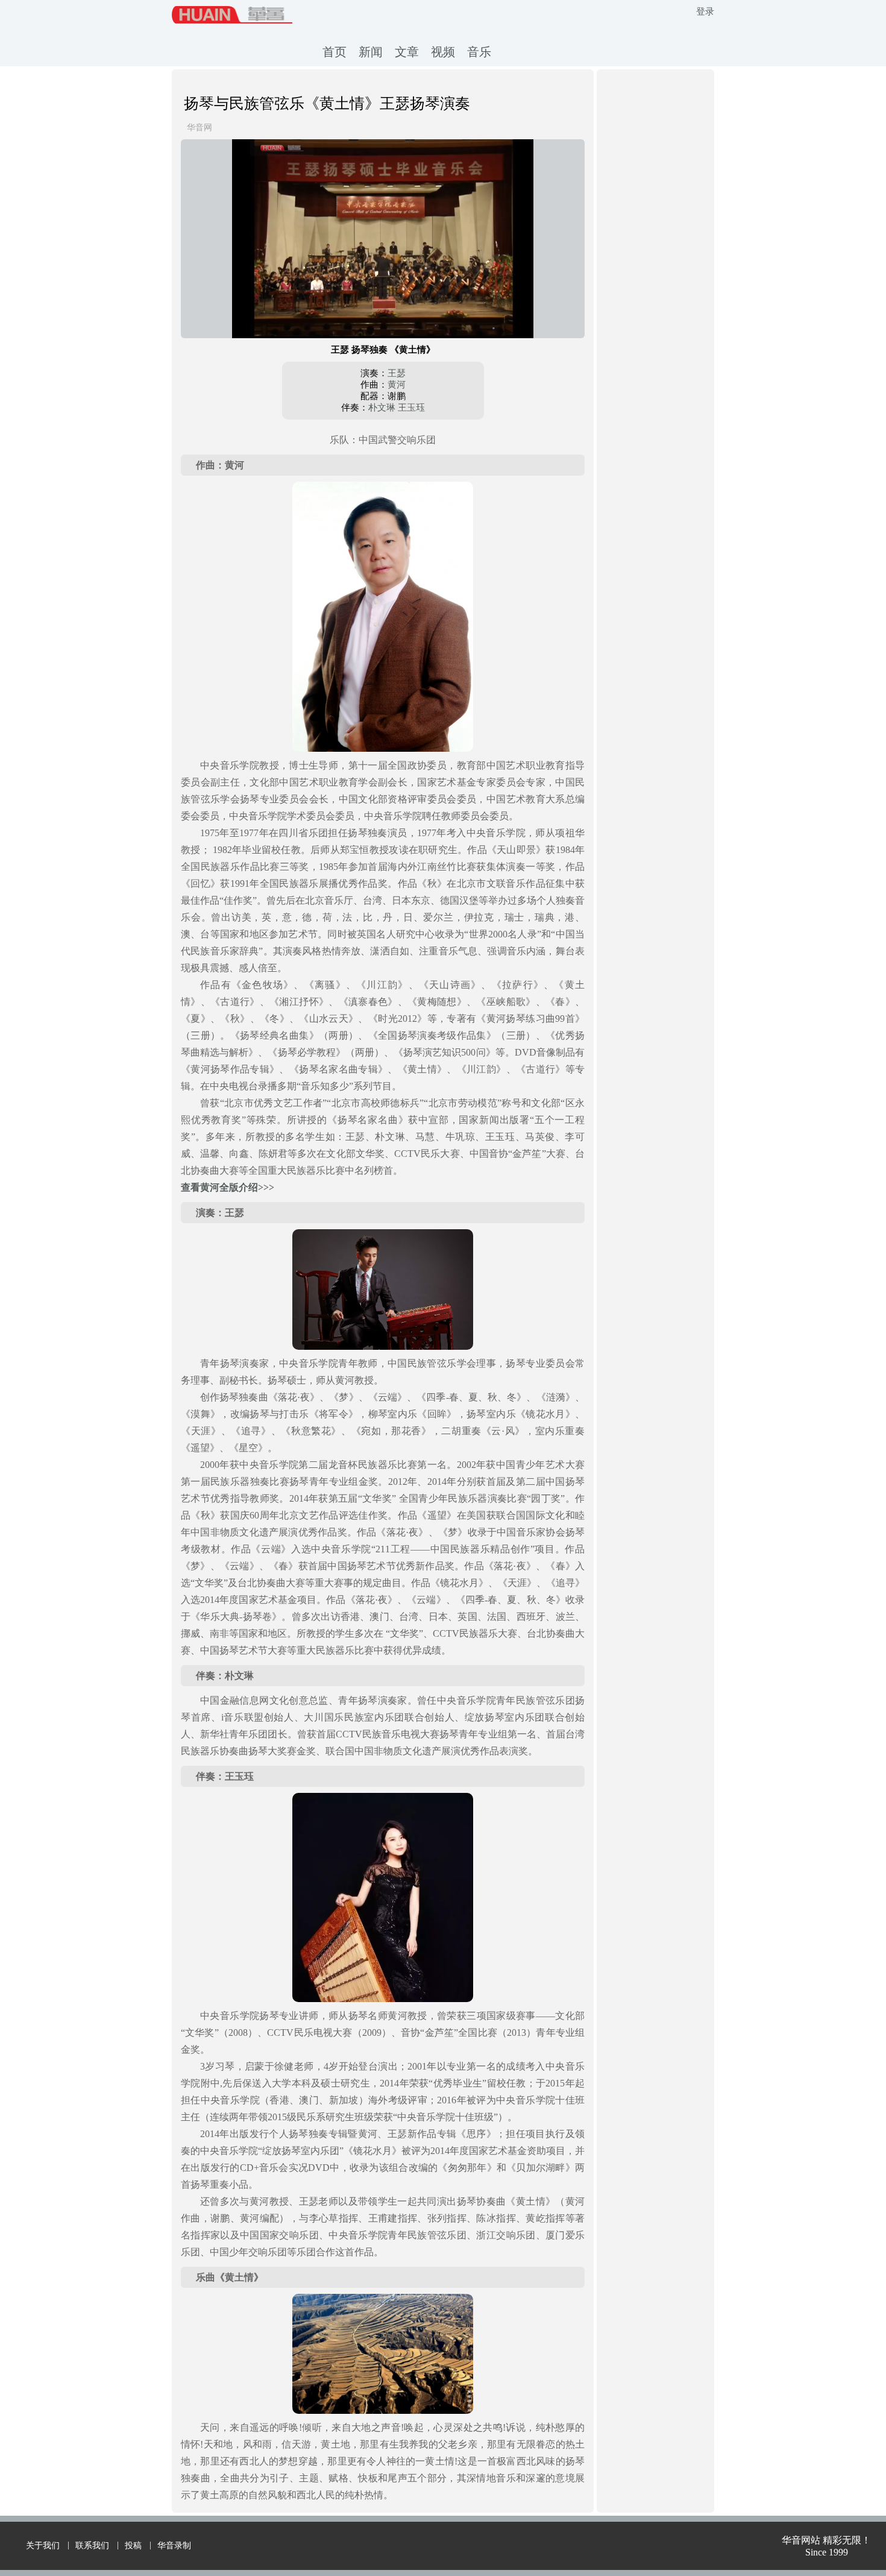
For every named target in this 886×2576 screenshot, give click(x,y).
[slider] (383, 315)
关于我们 (43, 2546)
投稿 (133, 2546)
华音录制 (174, 2546)
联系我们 (92, 2546)
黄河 (397, 385)
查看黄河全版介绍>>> (228, 1187)
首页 (335, 52)
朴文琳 (382, 408)
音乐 (479, 52)
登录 (705, 11)
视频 (443, 52)
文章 (407, 52)
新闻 (371, 52)
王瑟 (397, 373)
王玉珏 (411, 408)
